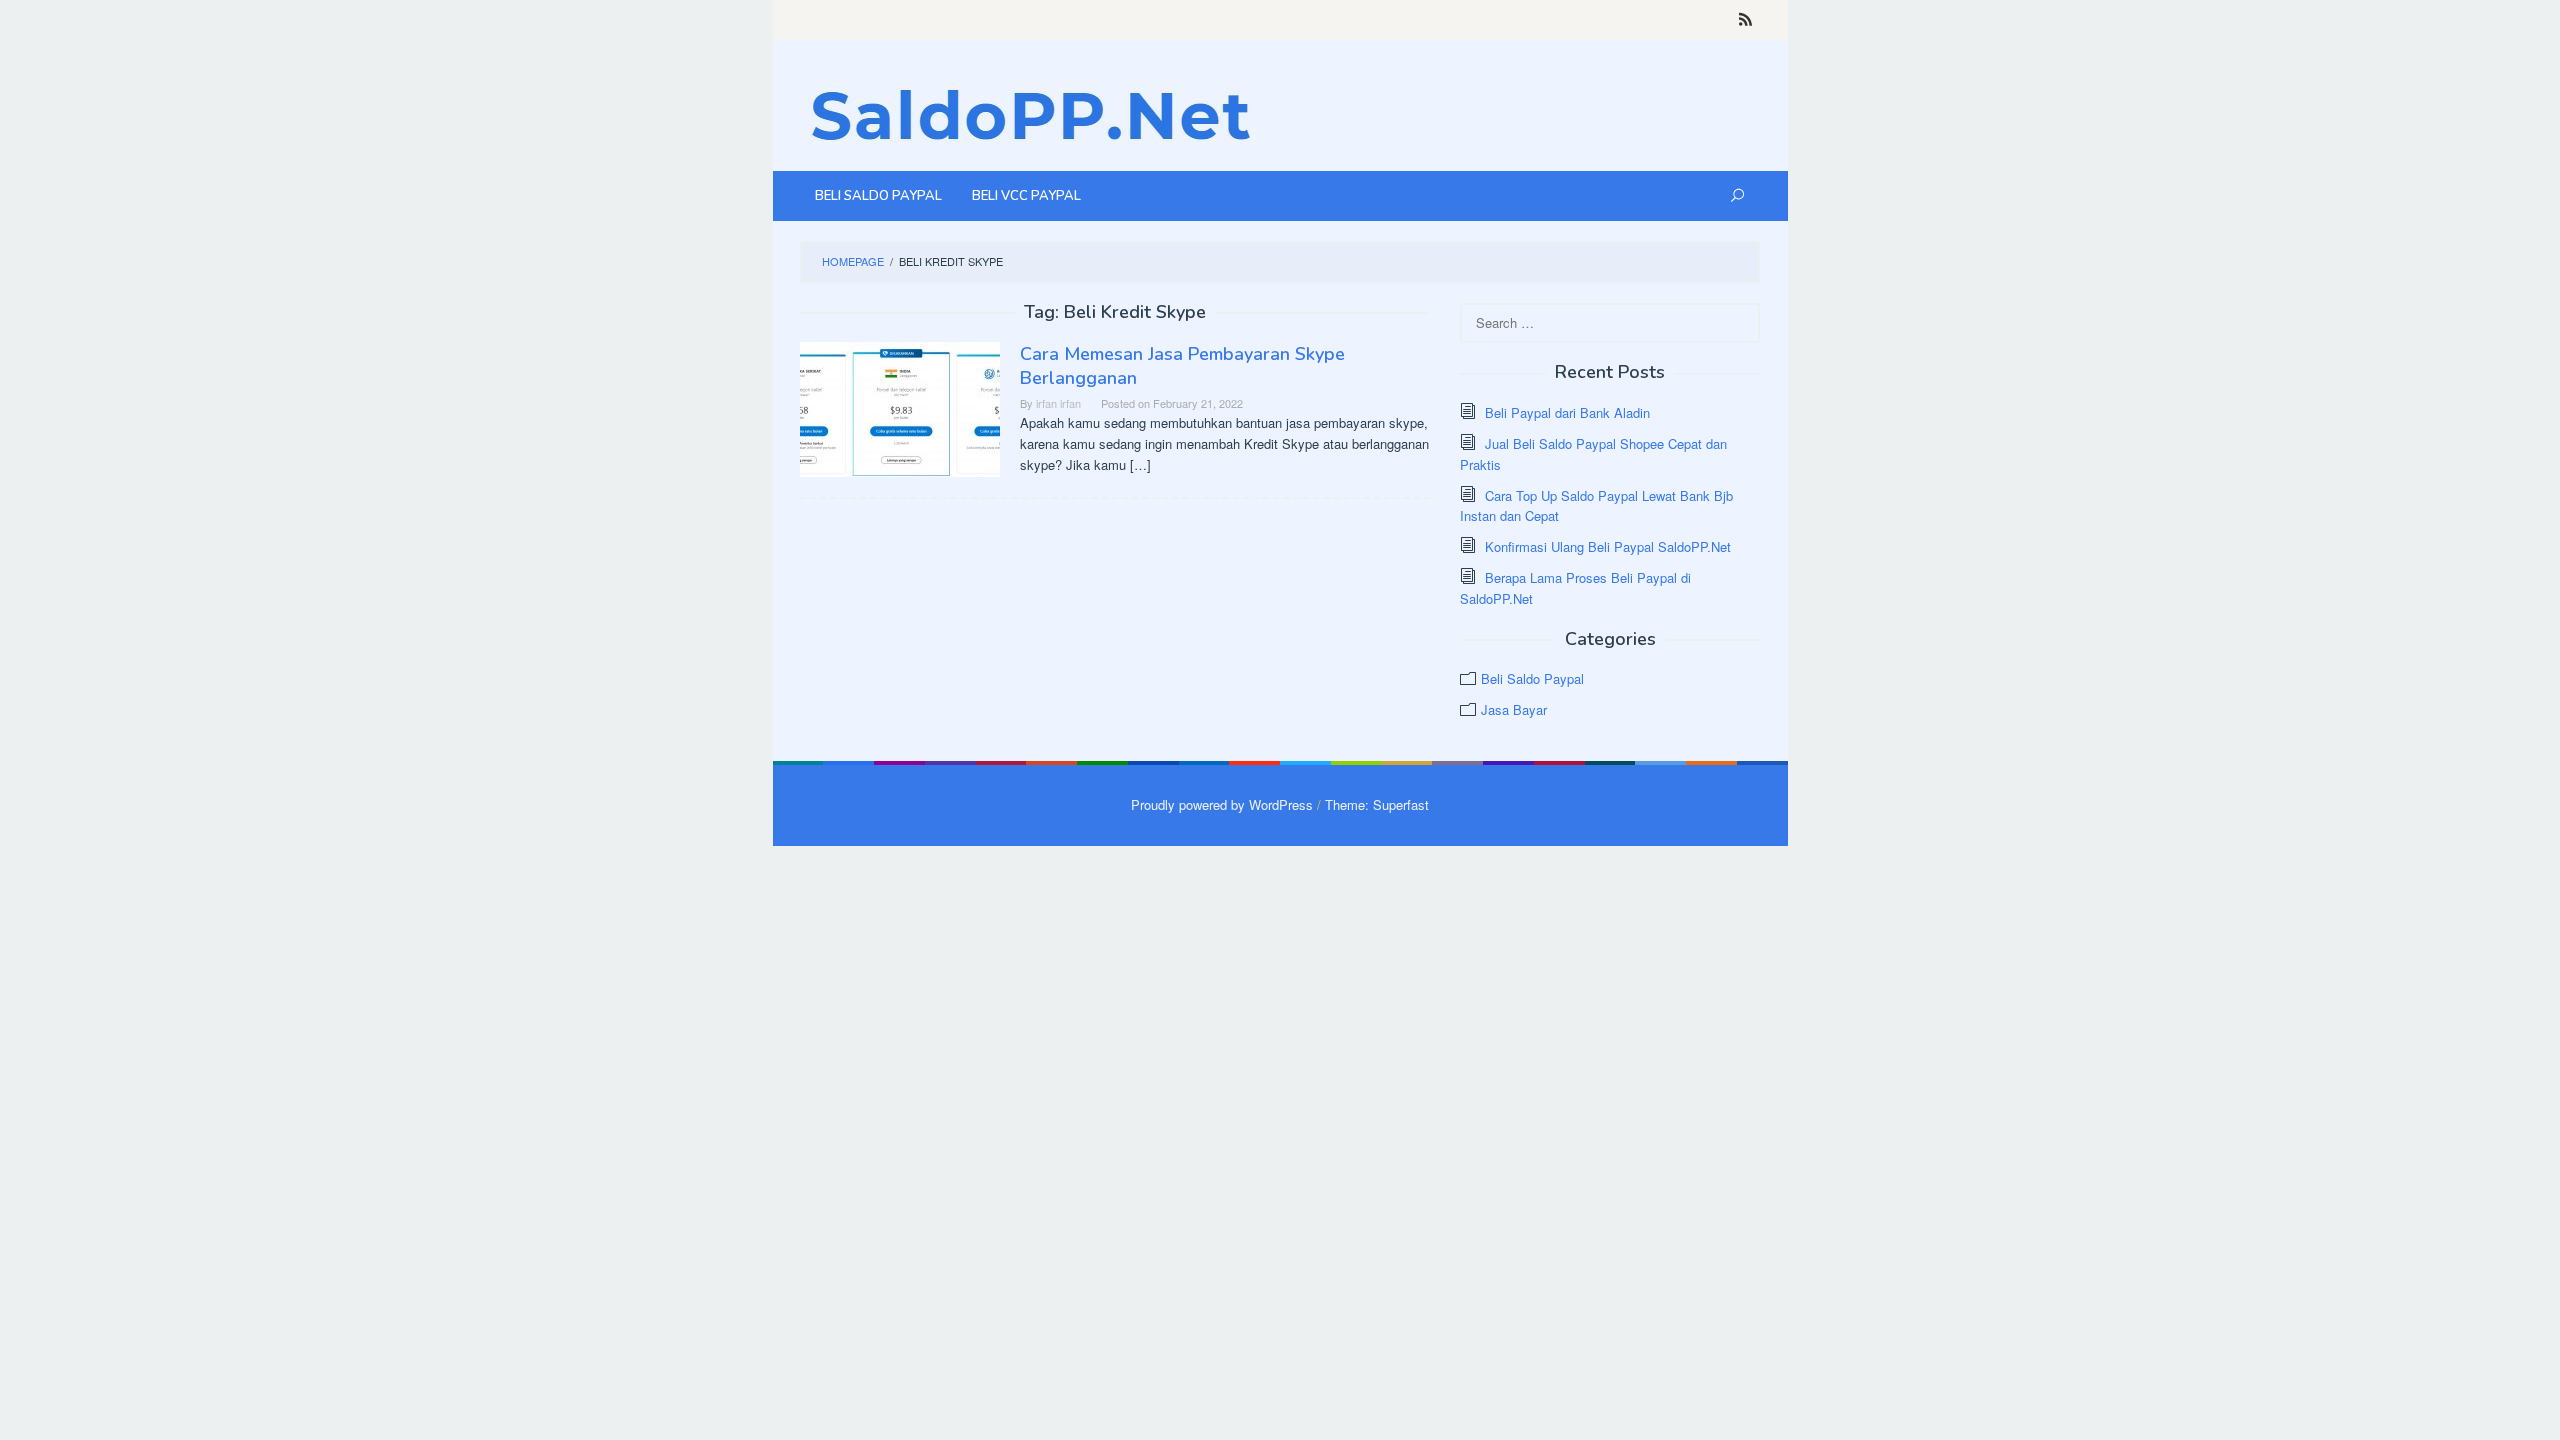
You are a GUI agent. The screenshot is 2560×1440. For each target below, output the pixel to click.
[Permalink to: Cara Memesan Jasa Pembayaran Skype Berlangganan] (900, 407)
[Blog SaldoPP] (1033, 113)
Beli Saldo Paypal (1532, 678)
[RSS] (1745, 20)
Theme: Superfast (1377, 804)
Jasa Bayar (1514, 709)
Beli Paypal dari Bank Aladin (1567, 412)
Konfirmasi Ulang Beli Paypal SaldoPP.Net (1608, 546)
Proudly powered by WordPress (1222, 804)
